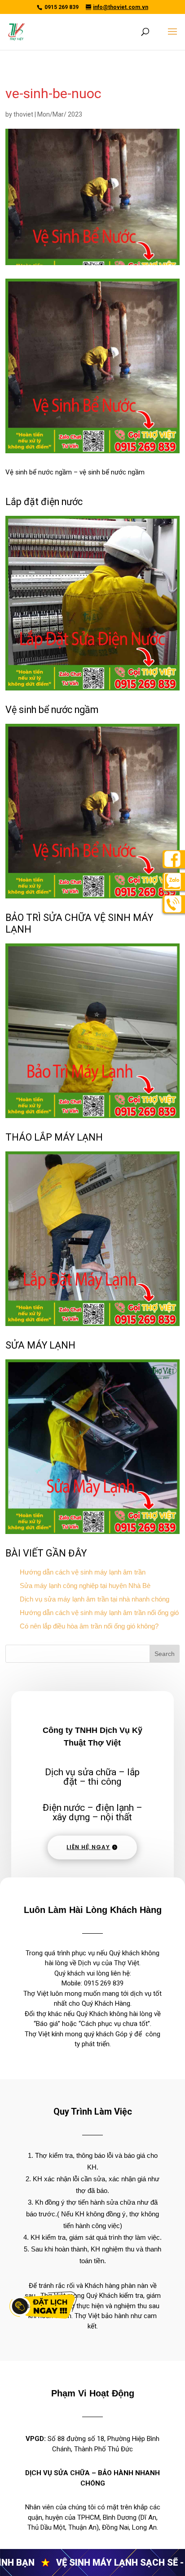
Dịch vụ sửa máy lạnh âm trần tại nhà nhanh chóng (95, 1599)
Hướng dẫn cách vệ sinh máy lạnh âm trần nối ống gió (99, 1613)
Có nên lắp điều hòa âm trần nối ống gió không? (89, 1626)
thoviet (23, 114)
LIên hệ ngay (88, 1847)
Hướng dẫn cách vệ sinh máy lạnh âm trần (83, 1572)
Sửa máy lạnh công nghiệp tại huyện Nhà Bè (85, 1586)
